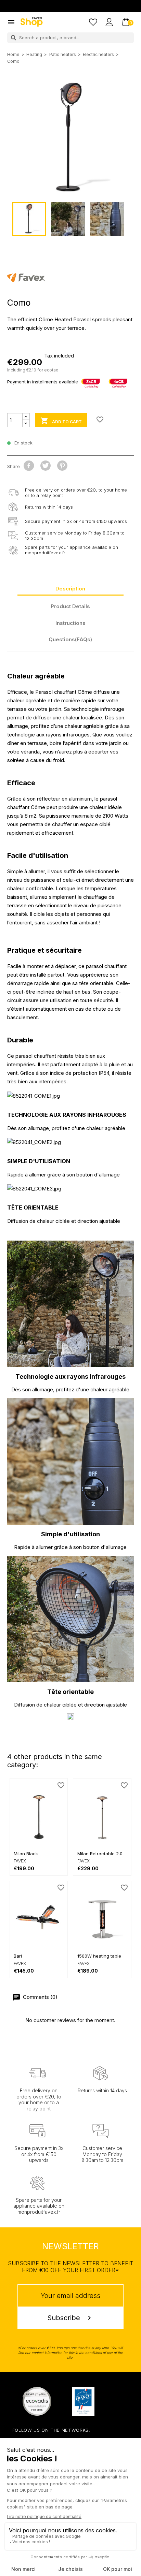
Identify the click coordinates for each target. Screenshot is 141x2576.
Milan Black (26, 1854)
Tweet (46, 466)
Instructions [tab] (70, 623)
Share (29, 466)
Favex (20, 1861)
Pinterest (62, 466)
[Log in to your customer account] (109, 22)
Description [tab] (70, 589)
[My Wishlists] (93, 22)
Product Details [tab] (70, 606)
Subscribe (70, 2318)
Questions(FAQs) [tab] (70, 639)
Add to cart (61, 421)
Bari (18, 1956)
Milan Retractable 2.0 (100, 1854)
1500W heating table (99, 1956)
